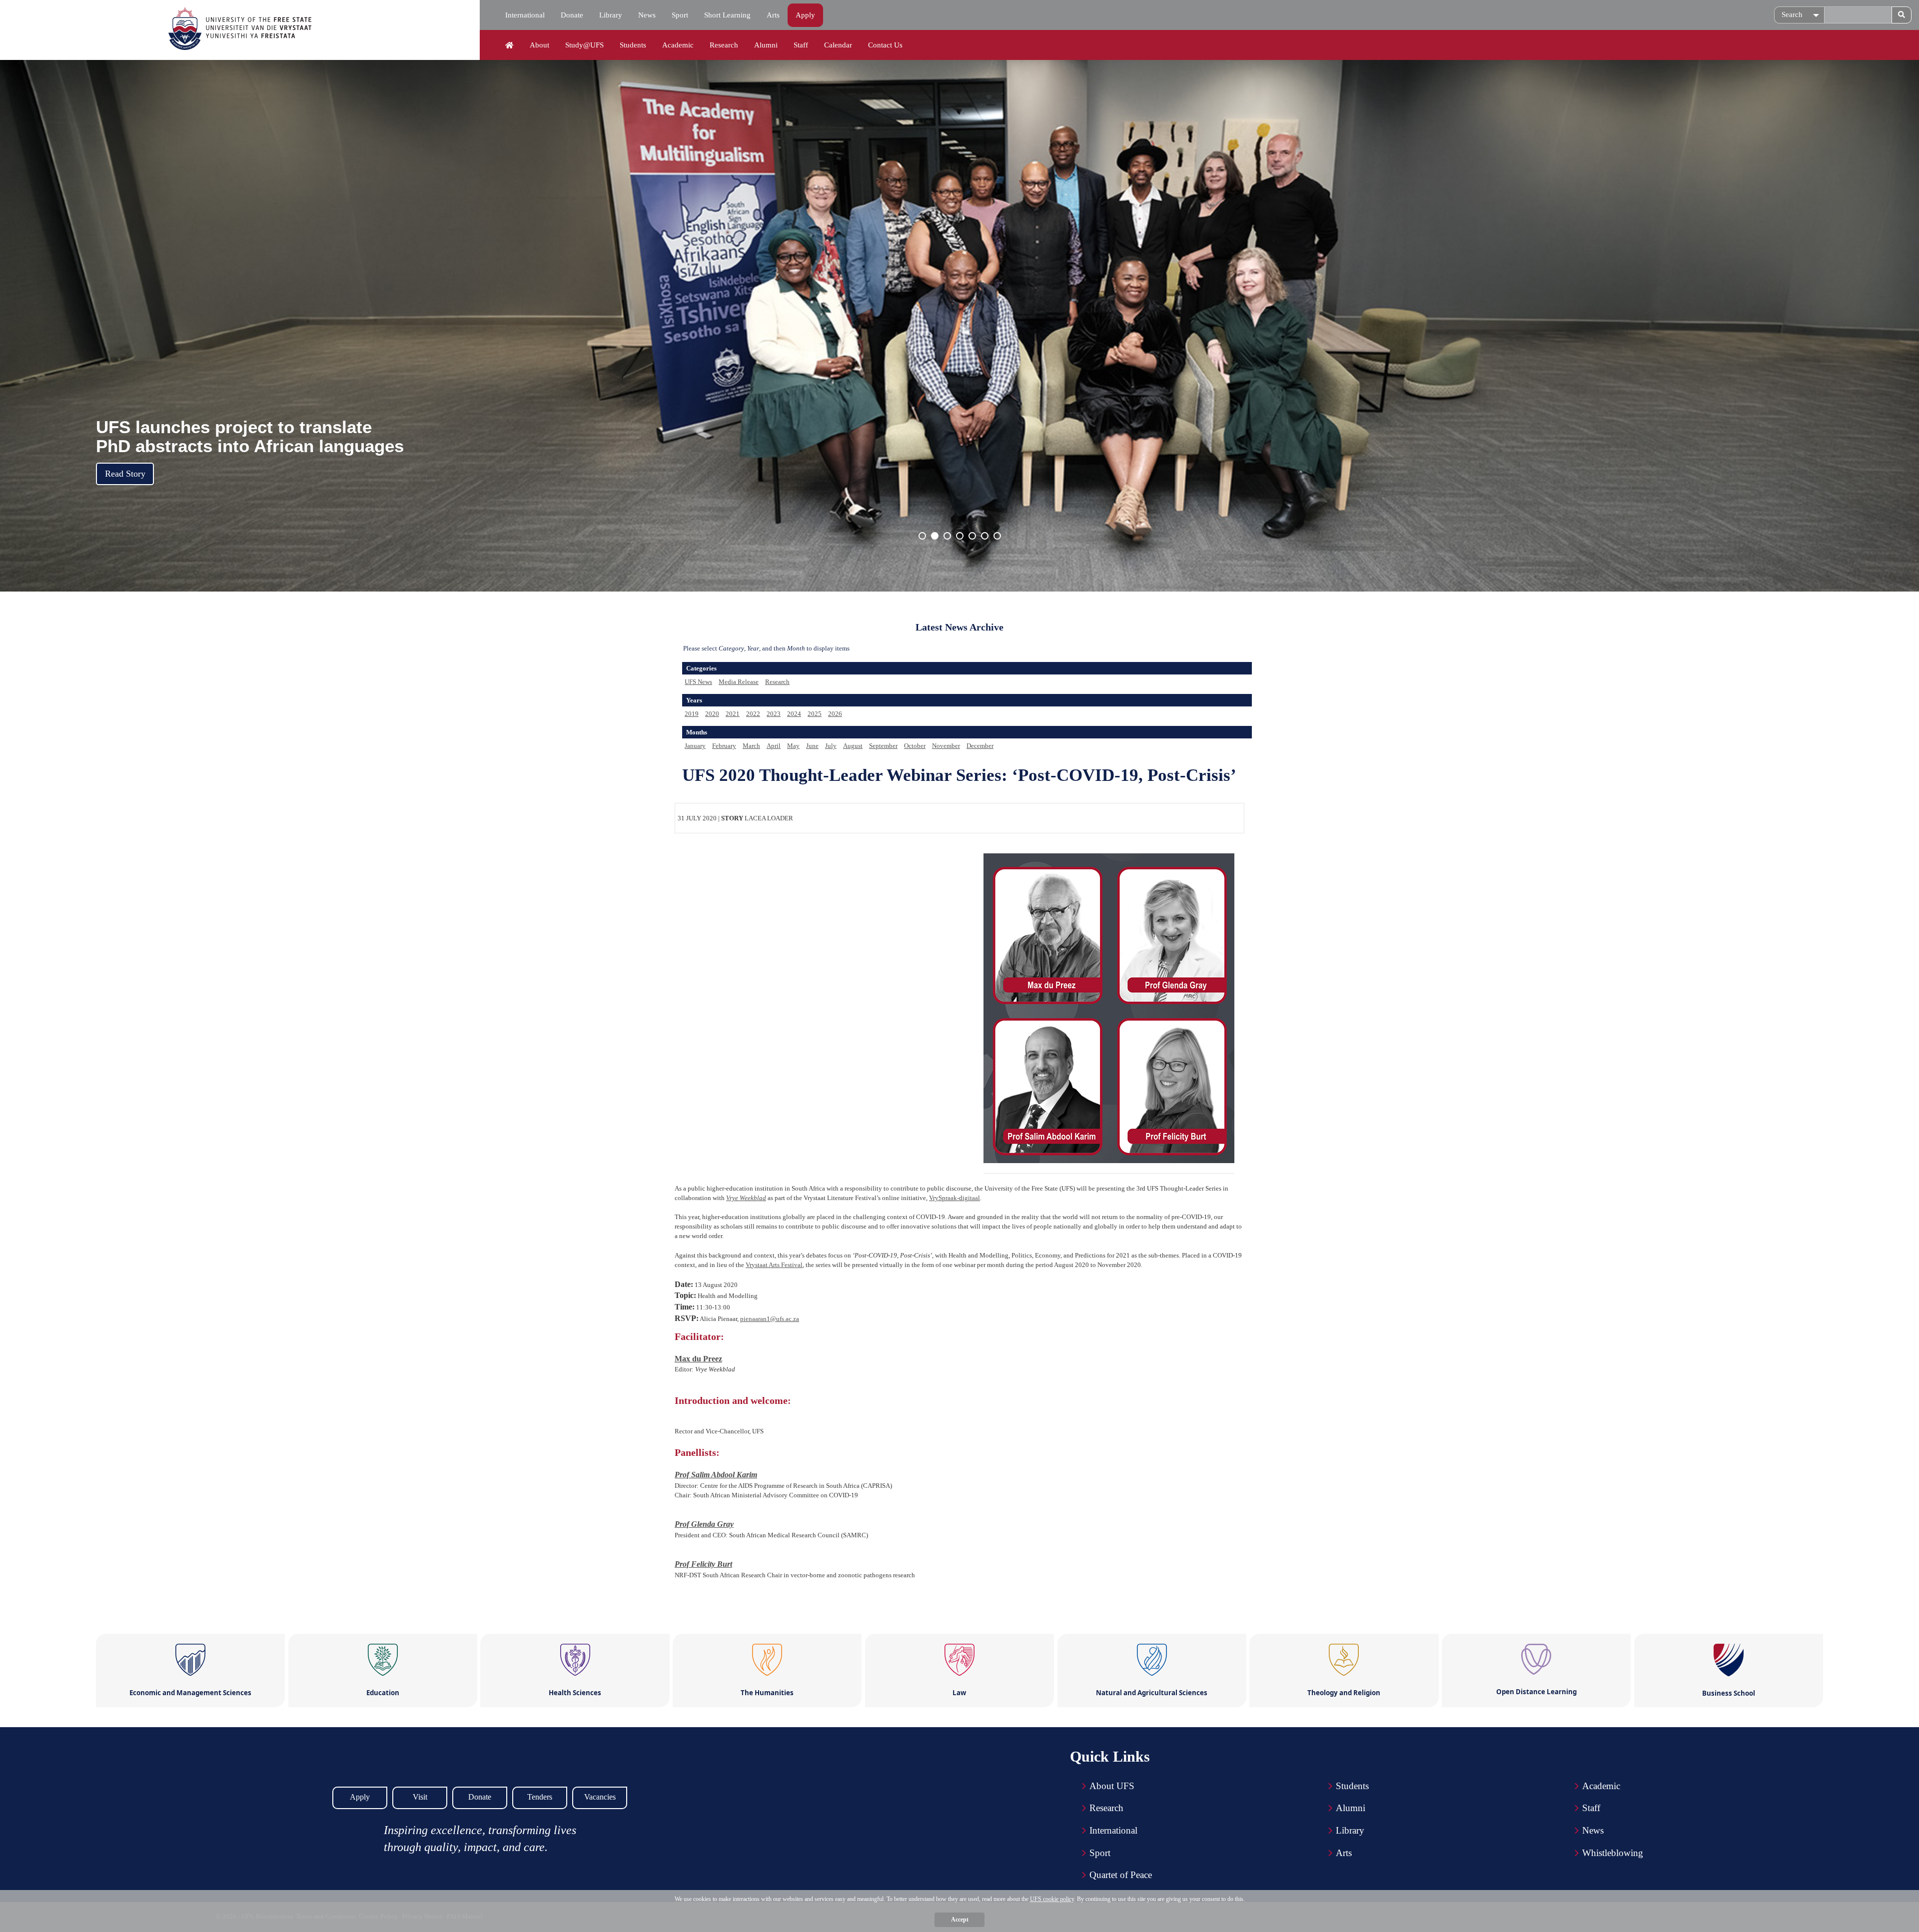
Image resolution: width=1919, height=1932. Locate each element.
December (980, 746)
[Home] (509, 45)
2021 (733, 714)
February (724, 746)
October (915, 746)
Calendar (838, 45)
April (774, 746)
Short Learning (727, 15)
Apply (805, 15)
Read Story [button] (125, 474)
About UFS (1112, 1786)
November (946, 746)
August (853, 746)
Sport (680, 15)
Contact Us (885, 45)
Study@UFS (584, 45)
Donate (572, 15)
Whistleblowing (1613, 1853)
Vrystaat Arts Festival (774, 1265)
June (812, 746)
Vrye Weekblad (746, 1198)
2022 (753, 714)
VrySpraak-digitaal (955, 1198)
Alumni (766, 45)
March (751, 746)
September (883, 746)
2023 (774, 714)
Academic (678, 45)
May (793, 746)
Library (611, 15)
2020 (712, 714)
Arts (773, 15)
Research (724, 45)
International (525, 15)
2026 (835, 714)
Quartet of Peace (1121, 1875)
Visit (420, 1797)
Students (633, 45)
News (647, 15)
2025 (815, 714)
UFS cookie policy (1052, 1899)
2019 (692, 714)
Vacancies (600, 1797)
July (831, 746)
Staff (801, 45)
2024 (794, 714)
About (539, 45)
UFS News (698, 682)
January (695, 746)
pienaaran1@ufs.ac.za (770, 1319)
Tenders (540, 1797)
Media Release (739, 682)
